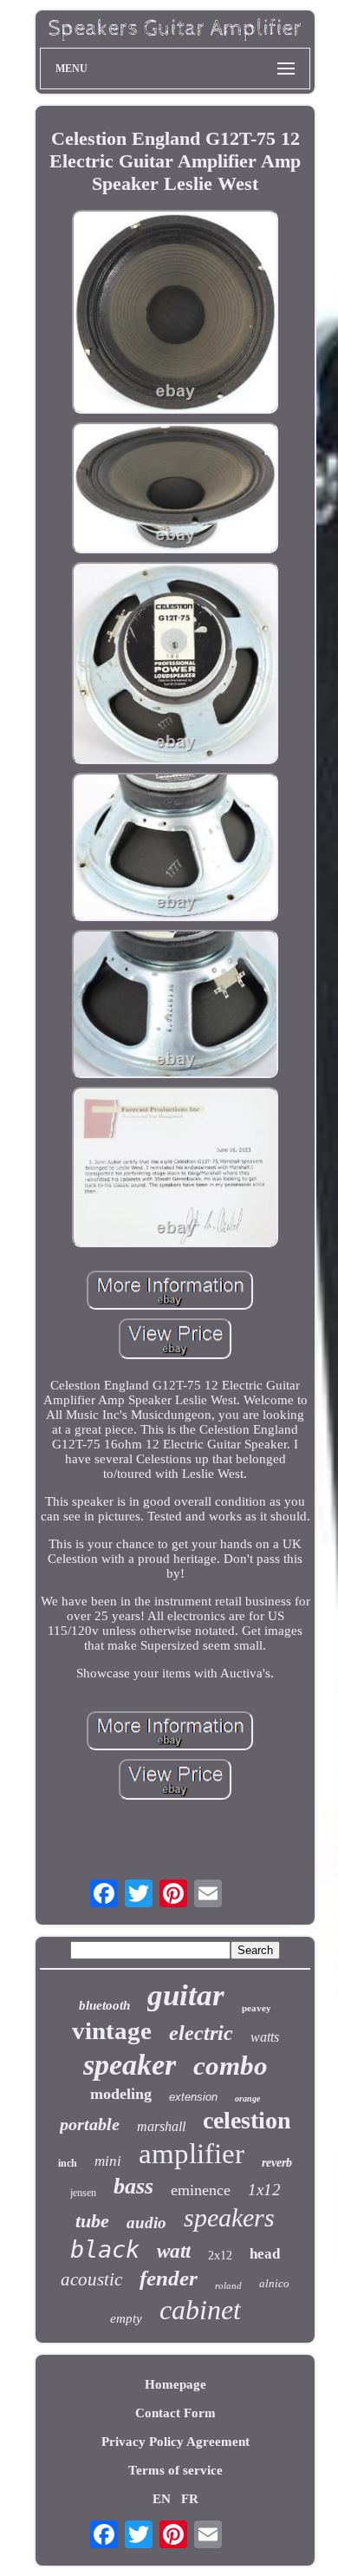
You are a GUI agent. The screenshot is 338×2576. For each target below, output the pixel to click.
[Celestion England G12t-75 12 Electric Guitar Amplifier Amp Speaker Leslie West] (175, 313)
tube (92, 2221)
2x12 (220, 2256)
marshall (161, 2126)
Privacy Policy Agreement (175, 2442)
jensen (83, 2193)
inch (68, 2163)
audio (146, 2223)
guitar (186, 1995)
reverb (277, 2163)
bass (133, 2186)
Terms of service (175, 2470)
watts (265, 2037)
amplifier (192, 2154)
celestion (247, 2120)
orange (247, 2099)
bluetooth (104, 2005)
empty (126, 2318)
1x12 (264, 2190)
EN (162, 2499)
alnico (274, 2283)
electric (201, 2033)
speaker (130, 2065)
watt (174, 2251)
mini (108, 2161)
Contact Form (175, 2413)
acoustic (91, 2279)
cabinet (200, 2310)
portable (90, 2124)
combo (231, 2066)
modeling (121, 2094)
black (105, 2249)
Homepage (175, 2384)
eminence (201, 2190)
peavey (257, 2008)
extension (193, 2097)
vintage (112, 2030)
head (265, 2254)
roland (228, 2285)
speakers (229, 2217)
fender (169, 2278)
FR (190, 2499)
